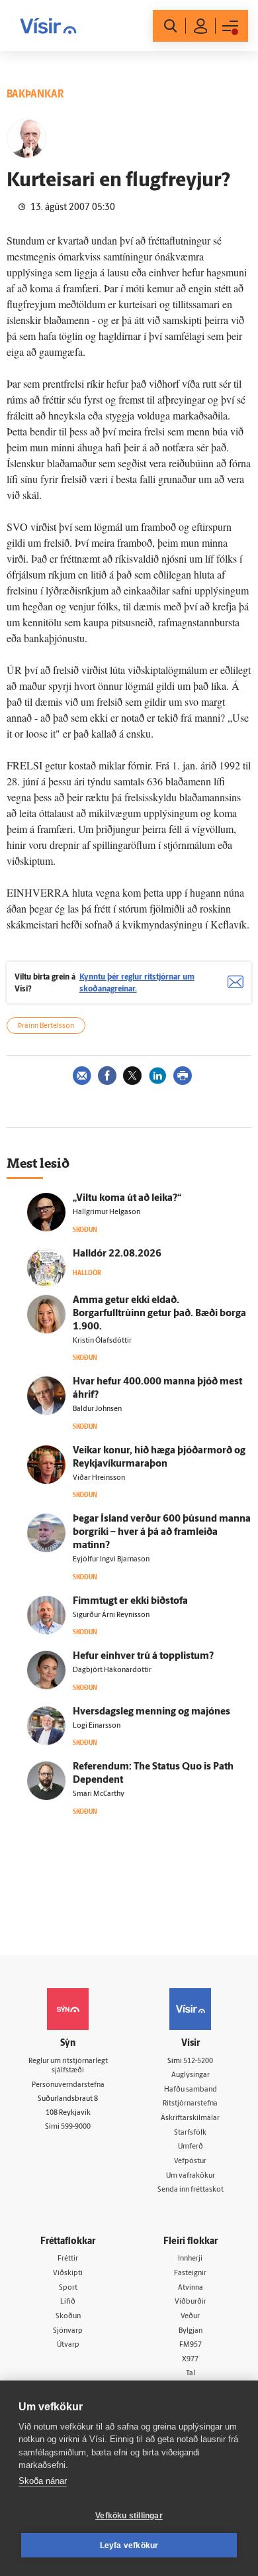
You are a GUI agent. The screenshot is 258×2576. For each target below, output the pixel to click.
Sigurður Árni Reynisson (111, 1615)
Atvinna (191, 2288)
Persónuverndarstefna (68, 2085)
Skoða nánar (43, 2481)
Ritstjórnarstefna (190, 2104)
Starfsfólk (190, 2133)
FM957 (191, 2345)
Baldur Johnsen (97, 1409)
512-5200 (198, 2061)
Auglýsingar (191, 2075)
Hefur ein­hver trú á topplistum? (143, 1656)
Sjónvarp (68, 2331)
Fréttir (68, 2259)
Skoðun (68, 2317)
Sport (68, 2288)
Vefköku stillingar (129, 2516)
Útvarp (68, 2345)
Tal (191, 2374)
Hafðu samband (191, 2090)
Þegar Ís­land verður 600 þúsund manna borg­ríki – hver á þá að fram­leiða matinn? (162, 1533)
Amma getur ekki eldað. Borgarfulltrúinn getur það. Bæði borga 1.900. (159, 1314)
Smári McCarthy (99, 1794)
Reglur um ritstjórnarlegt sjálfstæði (68, 2066)
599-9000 (76, 2127)
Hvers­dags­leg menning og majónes (151, 1712)
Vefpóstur (190, 2161)
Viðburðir (191, 2302)
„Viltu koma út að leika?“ (127, 1199)
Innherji (190, 2259)
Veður (190, 2317)
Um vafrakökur (191, 2176)
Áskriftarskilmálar (190, 2118)
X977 (190, 2360)
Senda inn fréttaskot (191, 2190)
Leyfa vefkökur (129, 2546)
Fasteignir (190, 2273)
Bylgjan (191, 2331)
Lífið (68, 2302)
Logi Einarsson (97, 1726)
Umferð (191, 2147)
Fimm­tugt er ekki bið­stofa (130, 1601)
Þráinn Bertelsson (46, 1026)
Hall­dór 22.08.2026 (117, 1254)
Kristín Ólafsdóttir (102, 1341)
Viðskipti (68, 2273)
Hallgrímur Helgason (107, 1212)
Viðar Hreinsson (99, 1478)
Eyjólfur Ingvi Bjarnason (111, 1560)
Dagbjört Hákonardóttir (112, 1670)
